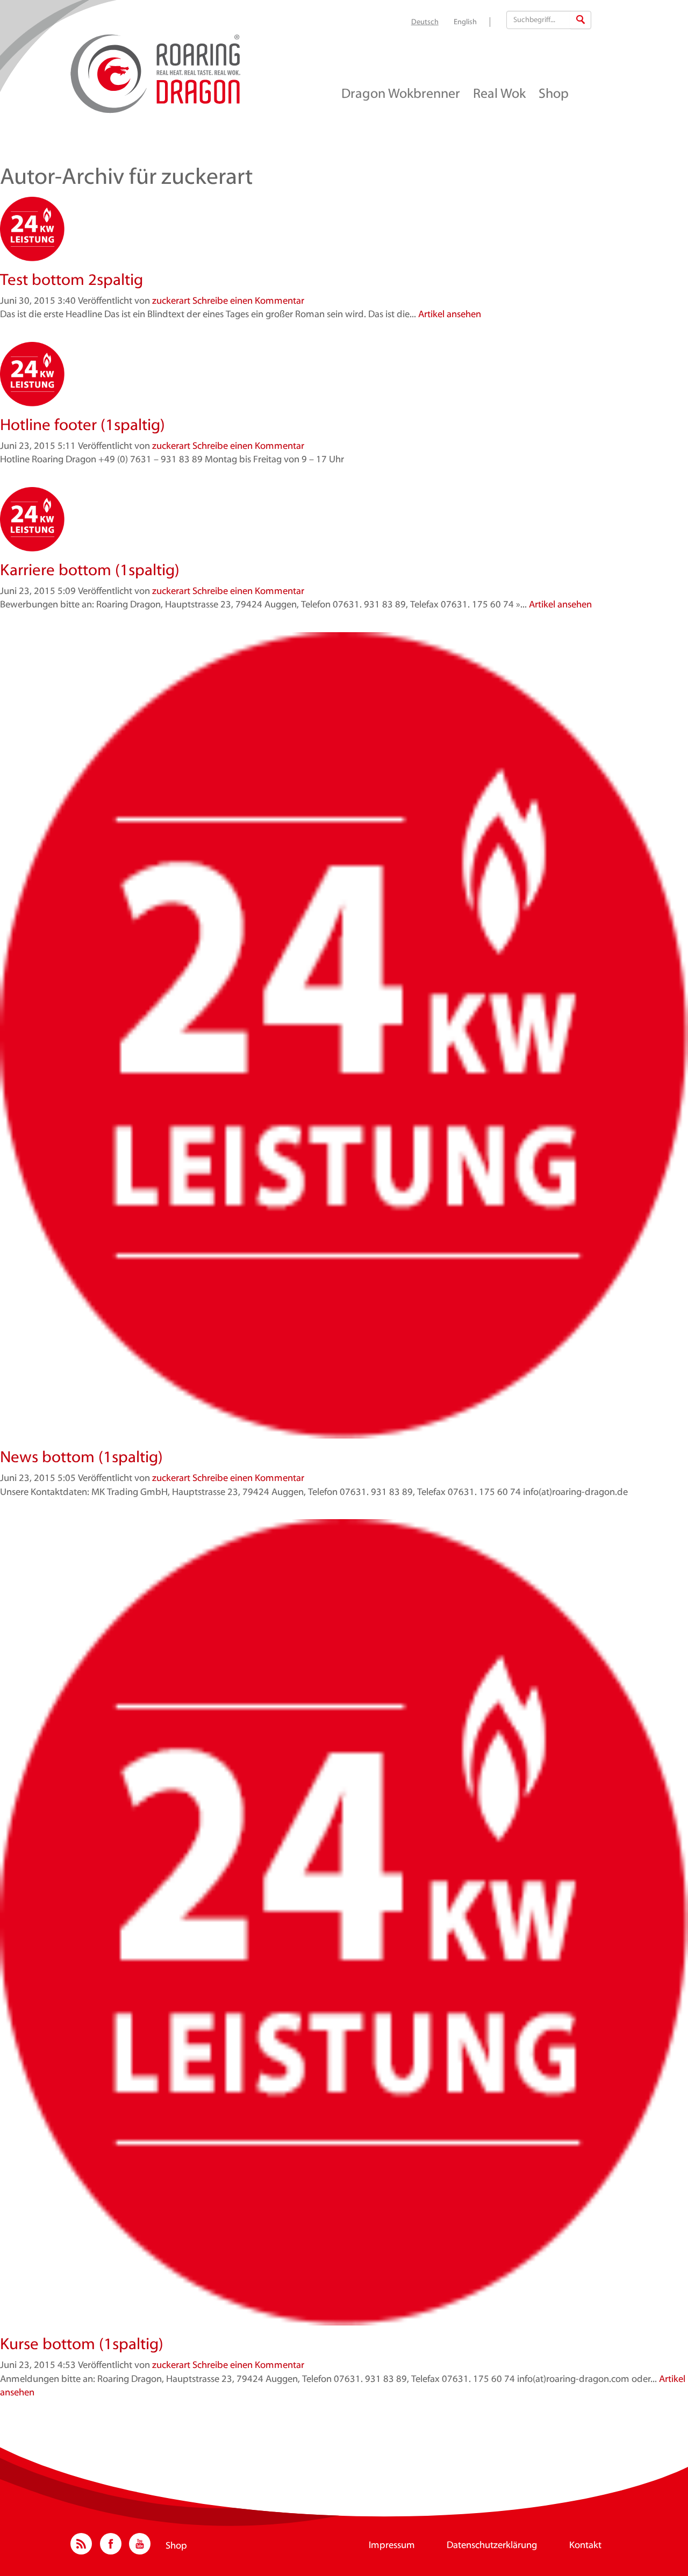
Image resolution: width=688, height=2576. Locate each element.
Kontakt (585, 2546)
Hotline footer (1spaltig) (83, 426)
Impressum (392, 2546)
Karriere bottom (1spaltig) (90, 571)
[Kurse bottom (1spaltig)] (344, 1922)
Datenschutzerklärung (492, 2546)
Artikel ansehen (450, 315)
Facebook (111, 2544)
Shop (554, 95)
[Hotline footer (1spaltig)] (344, 374)
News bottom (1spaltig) (81, 1458)
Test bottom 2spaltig (71, 281)
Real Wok (499, 95)
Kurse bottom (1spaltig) (82, 2345)
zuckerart (171, 302)
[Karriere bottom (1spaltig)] (344, 519)
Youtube (140, 2544)
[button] (580, 20)
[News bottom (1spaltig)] (344, 1035)
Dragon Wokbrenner (401, 95)
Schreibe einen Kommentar (248, 302)
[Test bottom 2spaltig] (344, 229)
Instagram (81, 2544)
